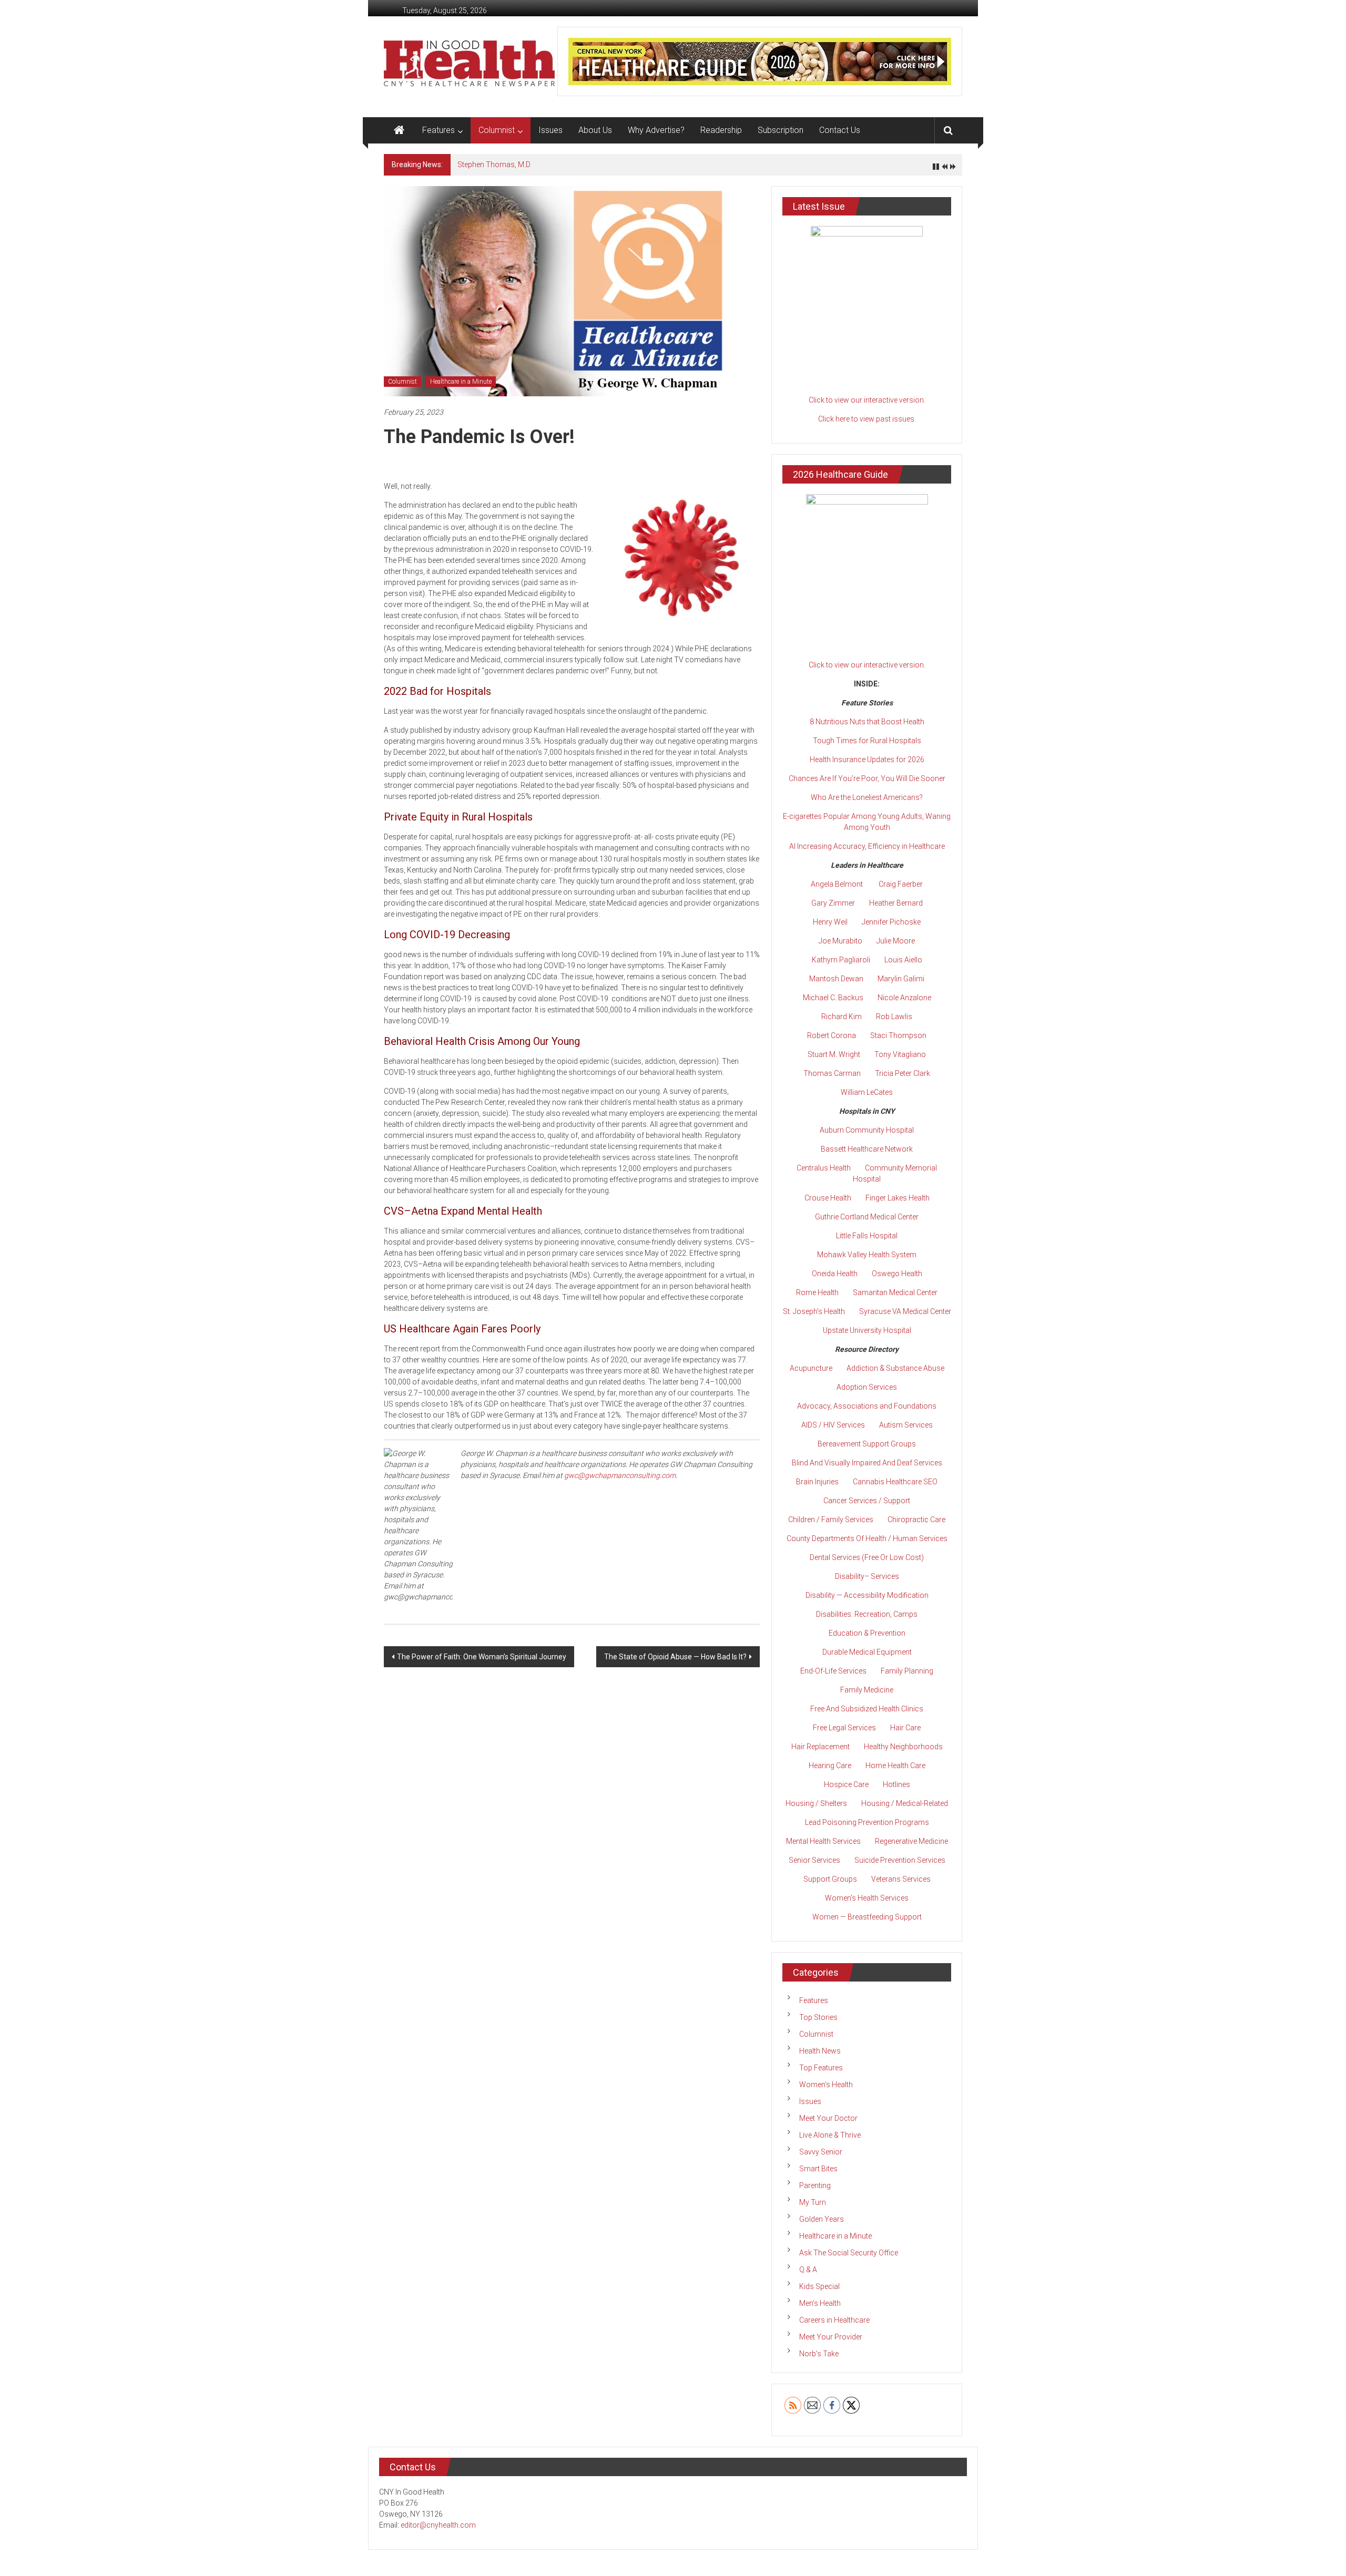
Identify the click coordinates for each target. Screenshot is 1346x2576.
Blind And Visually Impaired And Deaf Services (867, 1463)
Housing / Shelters (816, 1803)
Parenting (815, 2185)
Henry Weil (830, 922)
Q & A (808, 2270)
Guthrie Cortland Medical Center (867, 1217)
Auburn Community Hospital (867, 1130)
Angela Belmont (837, 884)
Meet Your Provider (831, 2337)
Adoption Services (867, 1387)
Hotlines (896, 1784)
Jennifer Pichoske (891, 922)
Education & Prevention (867, 1633)
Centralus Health (824, 1168)
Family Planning (907, 1671)
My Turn (813, 2202)
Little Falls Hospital (867, 1236)
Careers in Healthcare (834, 2320)
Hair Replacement (820, 1747)
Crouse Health (828, 1198)
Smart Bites (818, 2169)
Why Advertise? (656, 130)
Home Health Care (895, 1766)
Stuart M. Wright (834, 1054)
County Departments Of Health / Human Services (867, 1538)
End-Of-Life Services (833, 1671)
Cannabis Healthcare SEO (895, 1482)
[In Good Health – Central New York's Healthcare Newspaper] (399, 130)
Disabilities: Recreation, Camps (867, 1614)
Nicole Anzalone (904, 998)
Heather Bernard (896, 903)
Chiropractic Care (916, 1520)
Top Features (821, 2068)
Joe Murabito (840, 941)
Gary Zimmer (833, 903)
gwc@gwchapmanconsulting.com (620, 1475)
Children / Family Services (831, 1520)
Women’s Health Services (867, 1898)
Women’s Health (826, 2085)
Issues (550, 130)
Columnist (497, 130)
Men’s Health (820, 2303)
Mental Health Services (823, 1841)
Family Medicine (867, 1690)
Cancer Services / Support (867, 1501)
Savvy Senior (821, 2152)
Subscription (781, 130)
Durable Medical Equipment (867, 1652)
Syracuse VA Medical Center (905, 1311)
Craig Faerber (901, 884)
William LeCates (867, 1092)
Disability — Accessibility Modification (867, 1595)
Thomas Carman (832, 1073)
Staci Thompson (898, 1035)
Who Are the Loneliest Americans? (867, 797)
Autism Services (906, 1425)
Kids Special (819, 2286)
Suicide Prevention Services (900, 1860)
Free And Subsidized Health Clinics (867, 1709)
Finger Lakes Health (898, 1198)
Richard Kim (842, 1017)
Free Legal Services (844, 1728)
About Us (595, 130)
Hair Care (905, 1728)
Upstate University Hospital (867, 1330)
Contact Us (840, 130)
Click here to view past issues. (867, 419)
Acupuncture (811, 1368)
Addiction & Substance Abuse (895, 1368)
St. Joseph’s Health (814, 1311)
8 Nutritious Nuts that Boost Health (867, 722)
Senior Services (814, 1860)
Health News (820, 2051)
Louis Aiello (903, 960)
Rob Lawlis (894, 1017)
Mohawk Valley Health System (867, 1255)
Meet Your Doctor (828, 2118)
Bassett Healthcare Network (867, 1149)
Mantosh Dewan (836, 979)
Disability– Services (867, 1576)
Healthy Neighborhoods (903, 1747)
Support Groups (830, 1879)
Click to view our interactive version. (867, 400)
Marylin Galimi (901, 979)
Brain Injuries (817, 1482)
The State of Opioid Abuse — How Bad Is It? (675, 1657)
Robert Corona (832, 1035)
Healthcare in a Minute (461, 382)
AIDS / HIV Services (833, 1425)
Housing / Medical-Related (905, 1803)
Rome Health (817, 1292)
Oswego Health (897, 1274)
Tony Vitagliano (900, 1054)
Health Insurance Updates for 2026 (867, 760)
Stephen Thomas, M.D (494, 165)
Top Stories (818, 2017)
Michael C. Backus (833, 998)
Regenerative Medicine (911, 1841)
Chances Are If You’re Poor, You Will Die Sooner (867, 778)
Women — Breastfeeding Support (867, 1917)
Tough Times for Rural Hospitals (867, 741)
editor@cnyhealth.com (438, 2525)
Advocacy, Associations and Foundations (867, 1406)
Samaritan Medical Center (895, 1292)
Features (439, 130)
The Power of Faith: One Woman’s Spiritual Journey (482, 1657)
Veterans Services (901, 1879)
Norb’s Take (819, 2354)
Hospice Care (846, 1784)
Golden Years (822, 2219)
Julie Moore (896, 941)
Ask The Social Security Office (849, 2253)
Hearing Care (830, 1766)
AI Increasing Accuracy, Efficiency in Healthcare (867, 846)
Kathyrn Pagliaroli (841, 960)
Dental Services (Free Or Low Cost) (867, 1557)
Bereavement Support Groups (867, 1444)
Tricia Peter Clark (903, 1073)
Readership (721, 130)
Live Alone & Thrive (830, 2135)
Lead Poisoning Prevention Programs (867, 1822)
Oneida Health (835, 1274)
